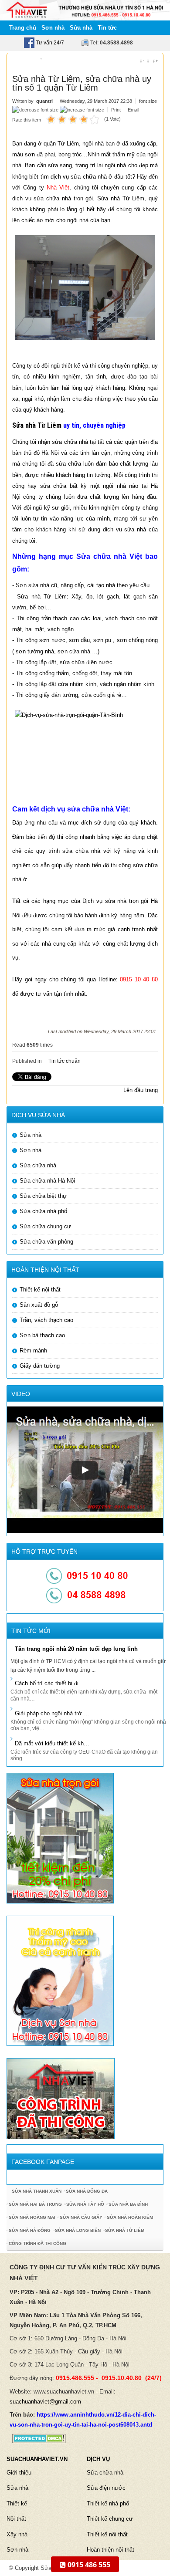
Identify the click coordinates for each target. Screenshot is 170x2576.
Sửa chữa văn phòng (46, 1242)
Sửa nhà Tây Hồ (85, 2204)
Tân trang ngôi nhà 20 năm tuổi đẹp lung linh (76, 1649)
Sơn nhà (53, 28)
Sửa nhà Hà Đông (30, 2230)
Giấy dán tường (40, 1366)
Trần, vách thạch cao (46, 1320)
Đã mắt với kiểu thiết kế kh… (52, 1743)
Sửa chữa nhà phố (43, 1211)
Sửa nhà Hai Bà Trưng (35, 2204)
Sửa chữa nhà (38, 1165)
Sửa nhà (81, 28)
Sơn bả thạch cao (42, 1335)
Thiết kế (17, 2503)
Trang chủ (23, 28)
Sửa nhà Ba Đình (128, 2204)
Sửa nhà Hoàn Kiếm (130, 2217)
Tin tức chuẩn (65, 1061)
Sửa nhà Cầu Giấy (81, 2217)
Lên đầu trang (141, 1090)
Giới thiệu (19, 2473)
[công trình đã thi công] (61, 2098)
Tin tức (107, 28)
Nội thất (16, 2519)
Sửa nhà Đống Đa (87, 2191)
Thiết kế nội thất (40, 1290)
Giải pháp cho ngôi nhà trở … (52, 1713)
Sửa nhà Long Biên (78, 2230)
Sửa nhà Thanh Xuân (37, 2191)
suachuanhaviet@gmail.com (45, 2402)
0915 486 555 (88, 2565)
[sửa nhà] (60, 1837)
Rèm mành (33, 1351)
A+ (155, 61)
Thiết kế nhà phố (108, 2503)
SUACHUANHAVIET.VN (37, 2459)
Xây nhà (17, 2534)
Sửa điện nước (106, 2488)
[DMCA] (36, 2438)
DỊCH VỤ (98, 2459)
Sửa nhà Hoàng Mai (32, 2217)
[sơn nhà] (60, 1980)
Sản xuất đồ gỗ (39, 1305)
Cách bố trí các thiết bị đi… (49, 1683)
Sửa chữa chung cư (45, 1226)
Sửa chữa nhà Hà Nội (47, 1181)
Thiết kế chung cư (110, 2519)
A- (142, 61)
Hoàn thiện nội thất (110, 2550)
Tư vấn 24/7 (49, 43)
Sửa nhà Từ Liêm (37, 425)
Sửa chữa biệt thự (43, 1196)
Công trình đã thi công (37, 2243)
